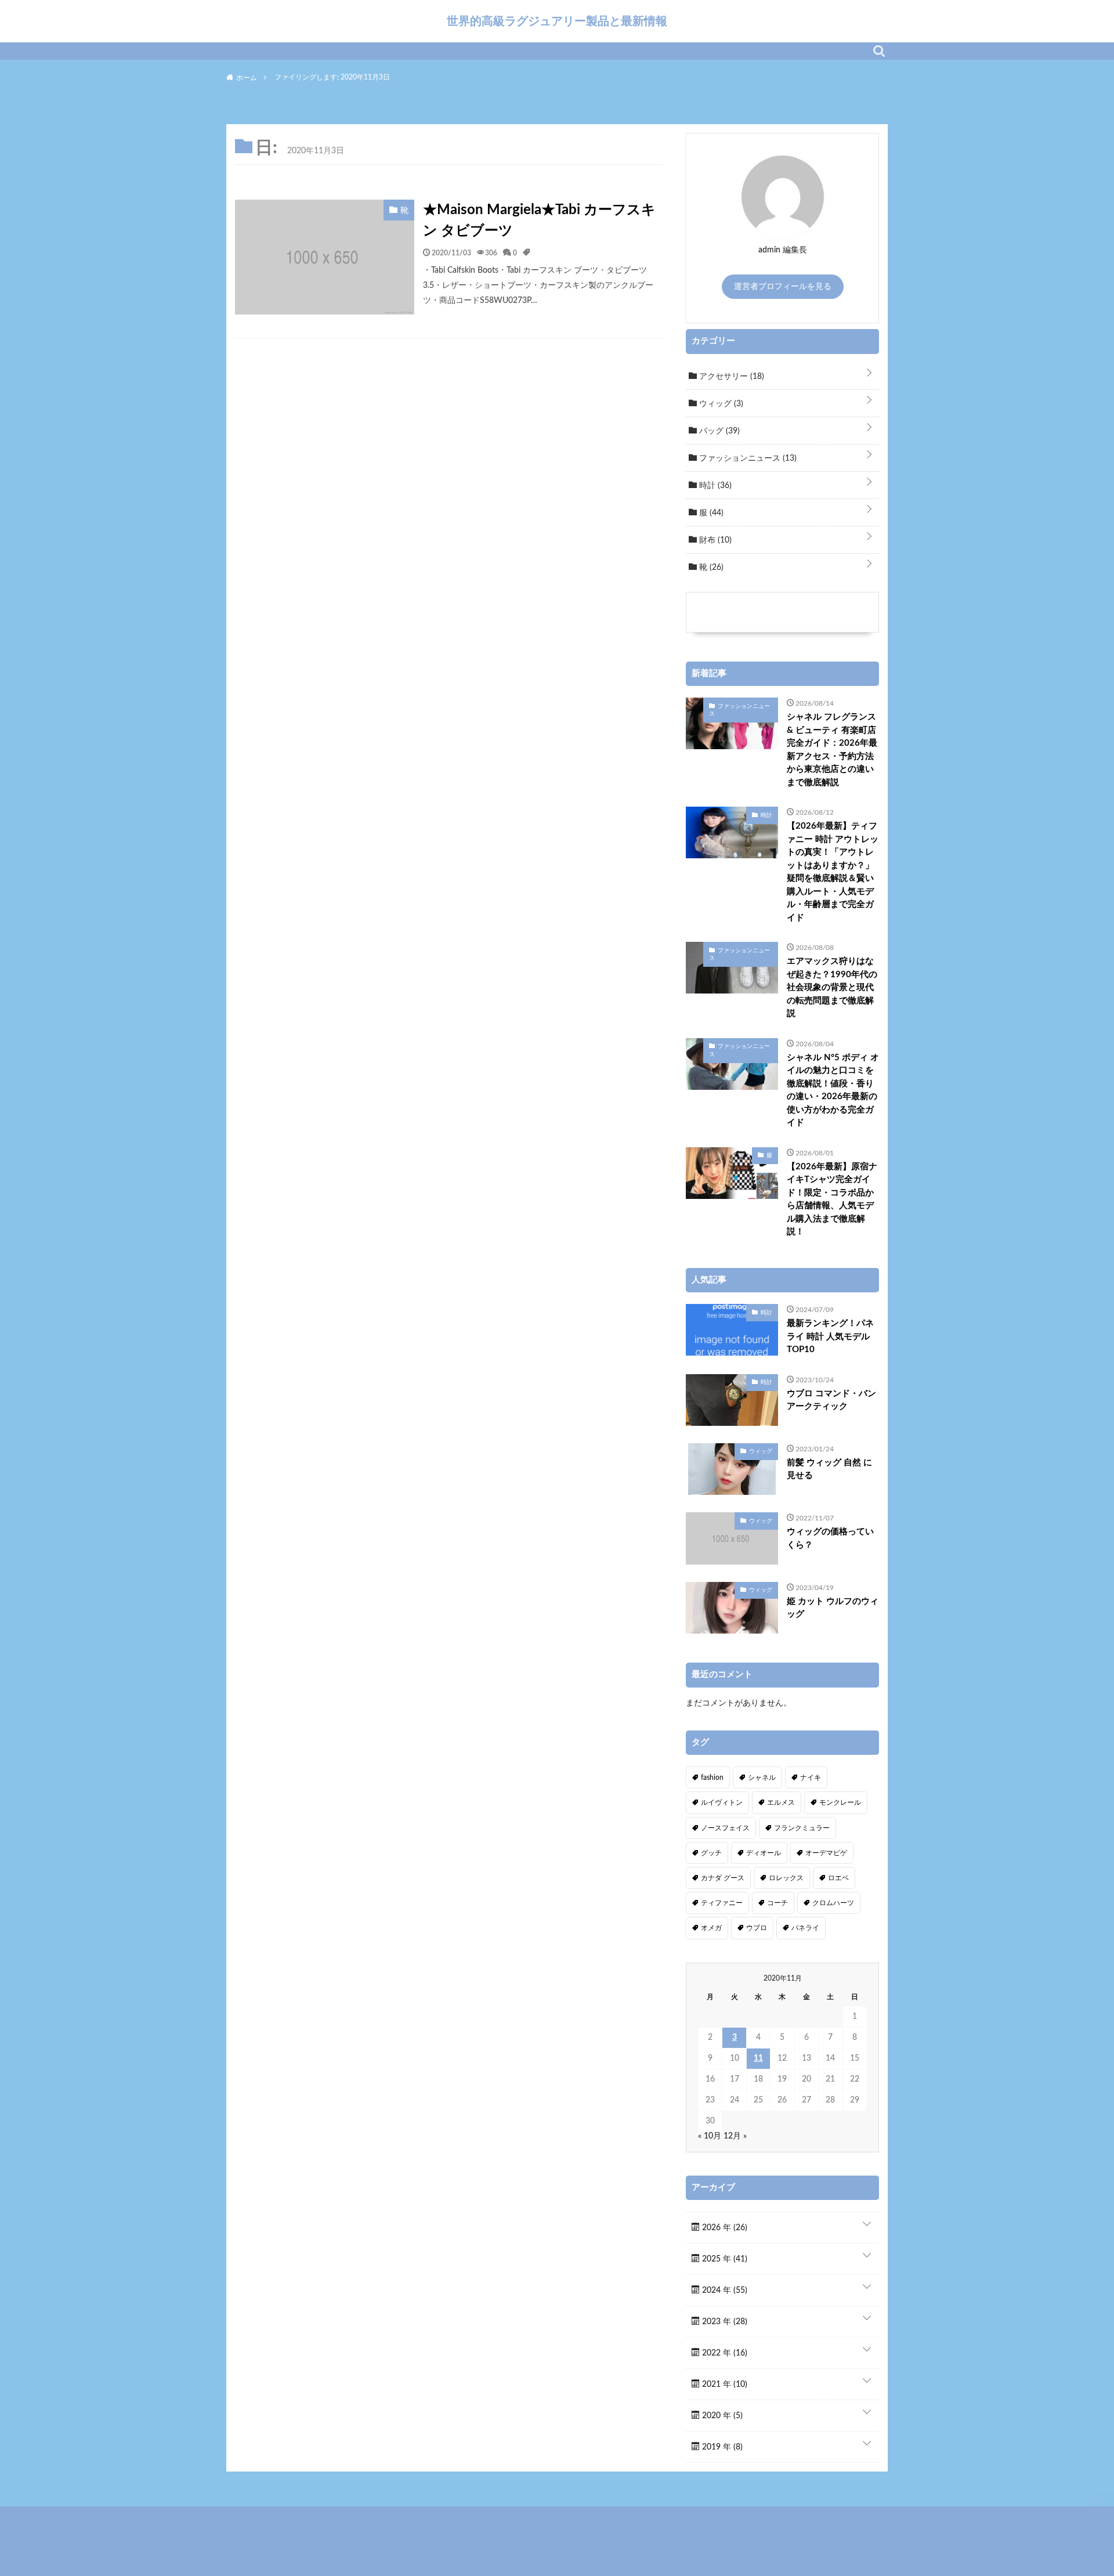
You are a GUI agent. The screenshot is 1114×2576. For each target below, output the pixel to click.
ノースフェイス (725, 1828)
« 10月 (710, 2136)
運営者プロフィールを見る (783, 287)
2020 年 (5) (721, 2416)
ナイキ (811, 1777)
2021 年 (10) (724, 2384)
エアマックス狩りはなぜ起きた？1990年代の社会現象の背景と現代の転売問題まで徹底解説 (832, 987)
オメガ (711, 1928)
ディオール (764, 1853)
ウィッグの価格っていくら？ (830, 1538)
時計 (714, 486)
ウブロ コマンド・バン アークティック (831, 1400)
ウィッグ (720, 404)
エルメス (781, 1802)
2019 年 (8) (721, 2447)
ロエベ (838, 1878)
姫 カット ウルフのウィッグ (833, 1608)
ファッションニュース (747, 458)
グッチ (711, 1853)
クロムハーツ (833, 1903)
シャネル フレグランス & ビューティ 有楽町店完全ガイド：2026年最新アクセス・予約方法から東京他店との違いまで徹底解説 (832, 750)
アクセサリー (730, 377)
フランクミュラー (802, 1828)
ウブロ (757, 1928)
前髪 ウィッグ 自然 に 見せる (829, 1469)
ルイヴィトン (722, 1802)
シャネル (762, 1777)
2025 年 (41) (724, 2259)
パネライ (805, 1928)
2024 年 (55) (724, 2290)
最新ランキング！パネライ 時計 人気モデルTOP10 (830, 1336)
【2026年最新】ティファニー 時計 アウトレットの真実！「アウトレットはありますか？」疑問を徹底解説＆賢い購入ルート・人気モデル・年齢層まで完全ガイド (833, 872)
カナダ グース (723, 1878)
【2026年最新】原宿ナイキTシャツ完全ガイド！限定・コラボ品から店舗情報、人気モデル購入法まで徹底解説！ (832, 1200)
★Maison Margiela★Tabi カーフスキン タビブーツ (539, 221)
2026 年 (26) (724, 2228)
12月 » (735, 2136)
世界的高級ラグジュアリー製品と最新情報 (557, 21)
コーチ (777, 1903)
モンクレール (840, 1802)
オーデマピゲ (826, 1853)
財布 (714, 540)
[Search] (879, 51)
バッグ (718, 431)
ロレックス (786, 1878)
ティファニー (722, 1903)
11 (758, 2058)
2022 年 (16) (724, 2353)
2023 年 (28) (724, 2322)
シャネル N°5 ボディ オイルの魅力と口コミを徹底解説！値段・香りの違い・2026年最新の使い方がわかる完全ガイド (833, 1090)
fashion (712, 1777)
